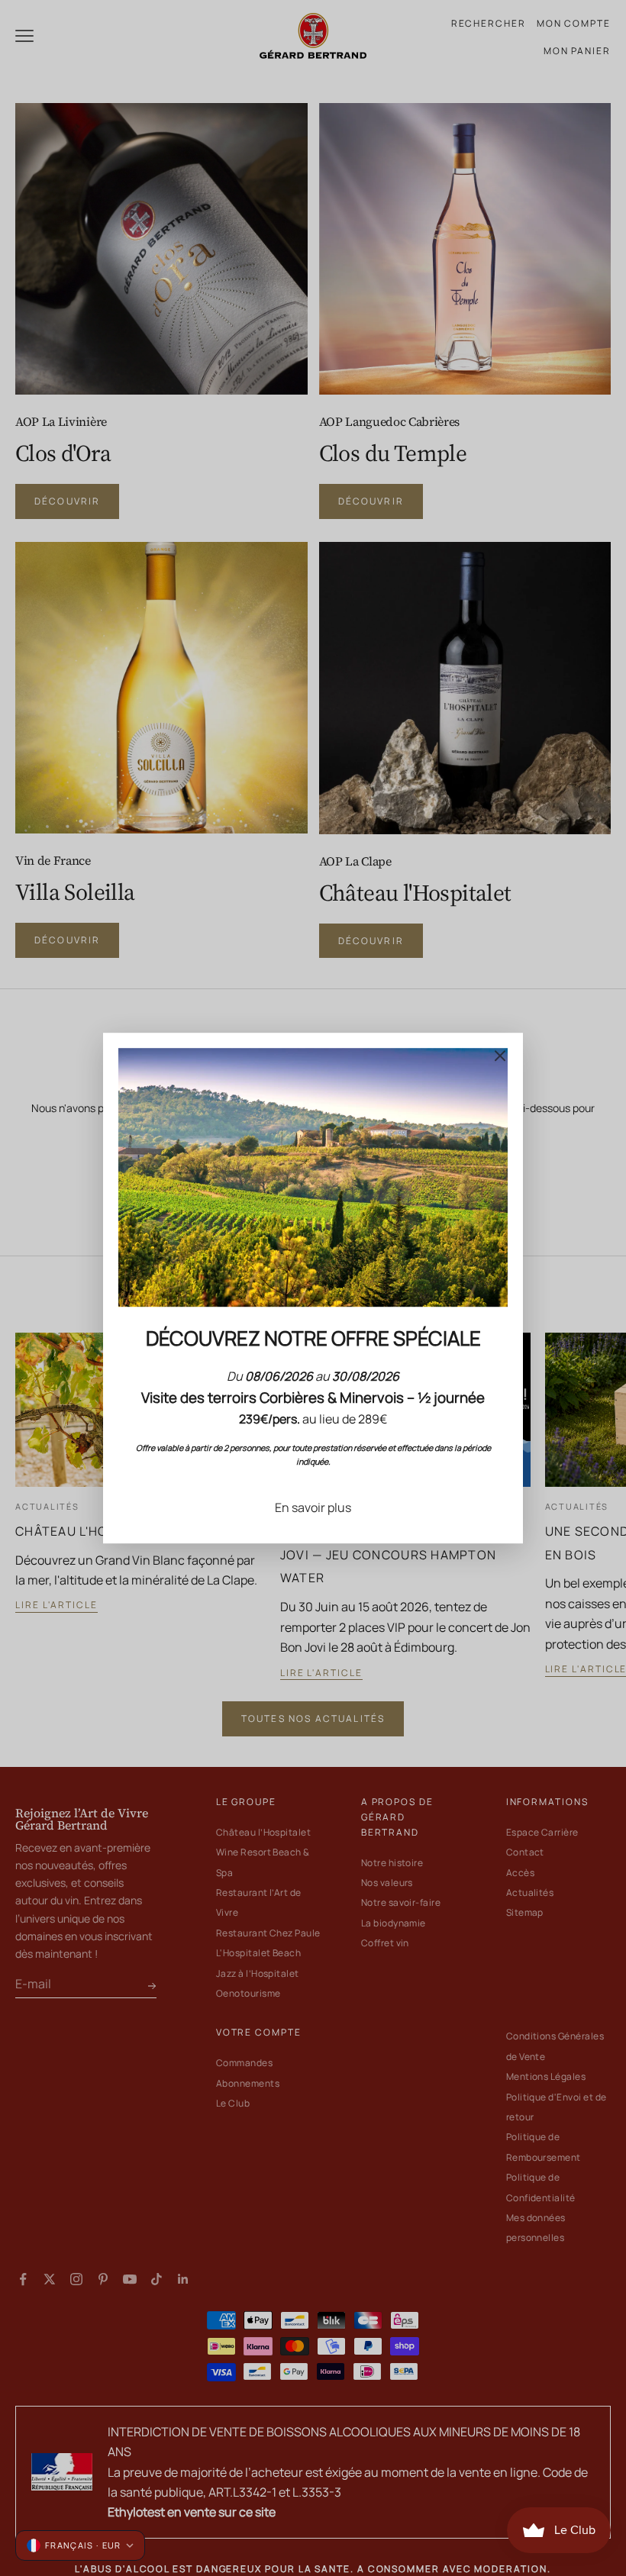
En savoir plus (313, 1507)
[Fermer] (500, 1056)
